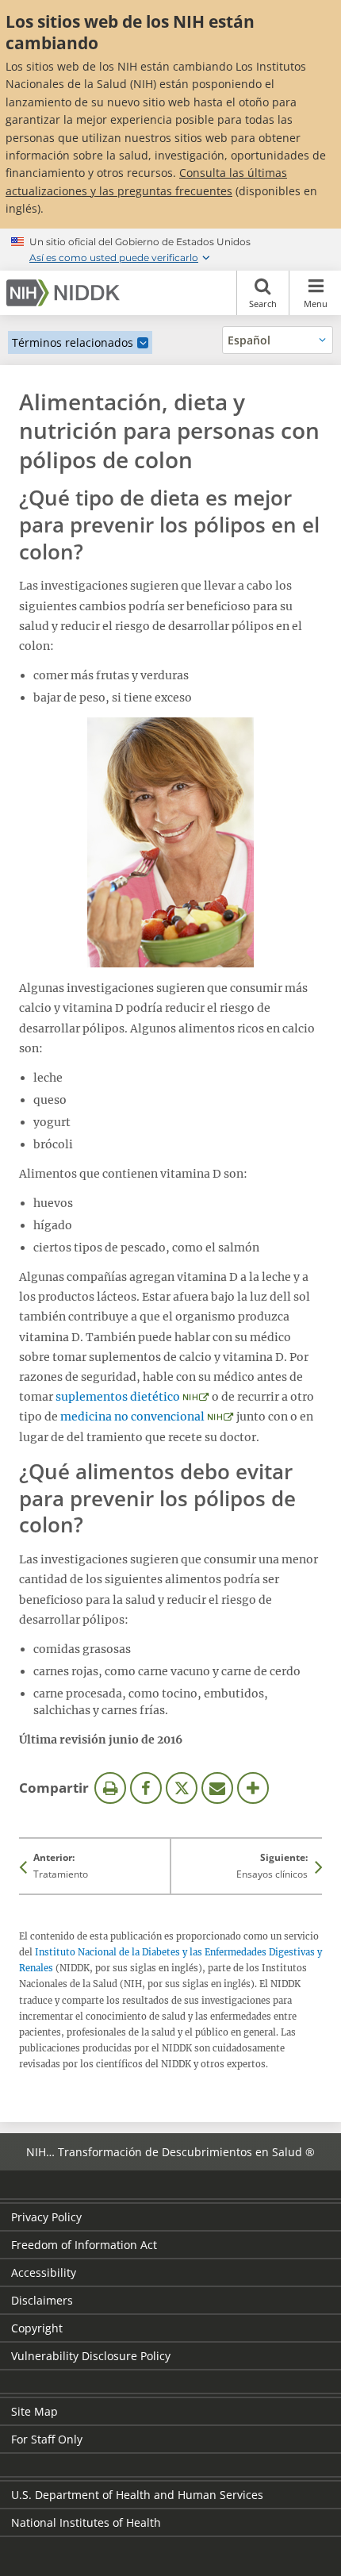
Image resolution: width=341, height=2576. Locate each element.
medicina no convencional (132, 1417)
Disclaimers (42, 2300)
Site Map (34, 2411)
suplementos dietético (118, 1397)
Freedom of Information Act (84, 2245)
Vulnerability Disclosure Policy (91, 2356)
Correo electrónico (217, 1788)
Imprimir (110, 1788)
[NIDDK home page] (66, 293)
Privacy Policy (46, 2217)
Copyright (37, 2328)
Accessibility (44, 2272)
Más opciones (253, 1788)
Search (263, 304)
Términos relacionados (73, 342)
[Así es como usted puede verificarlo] (170, 249)
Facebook (146, 1788)
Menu (316, 304)
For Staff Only (47, 2439)
